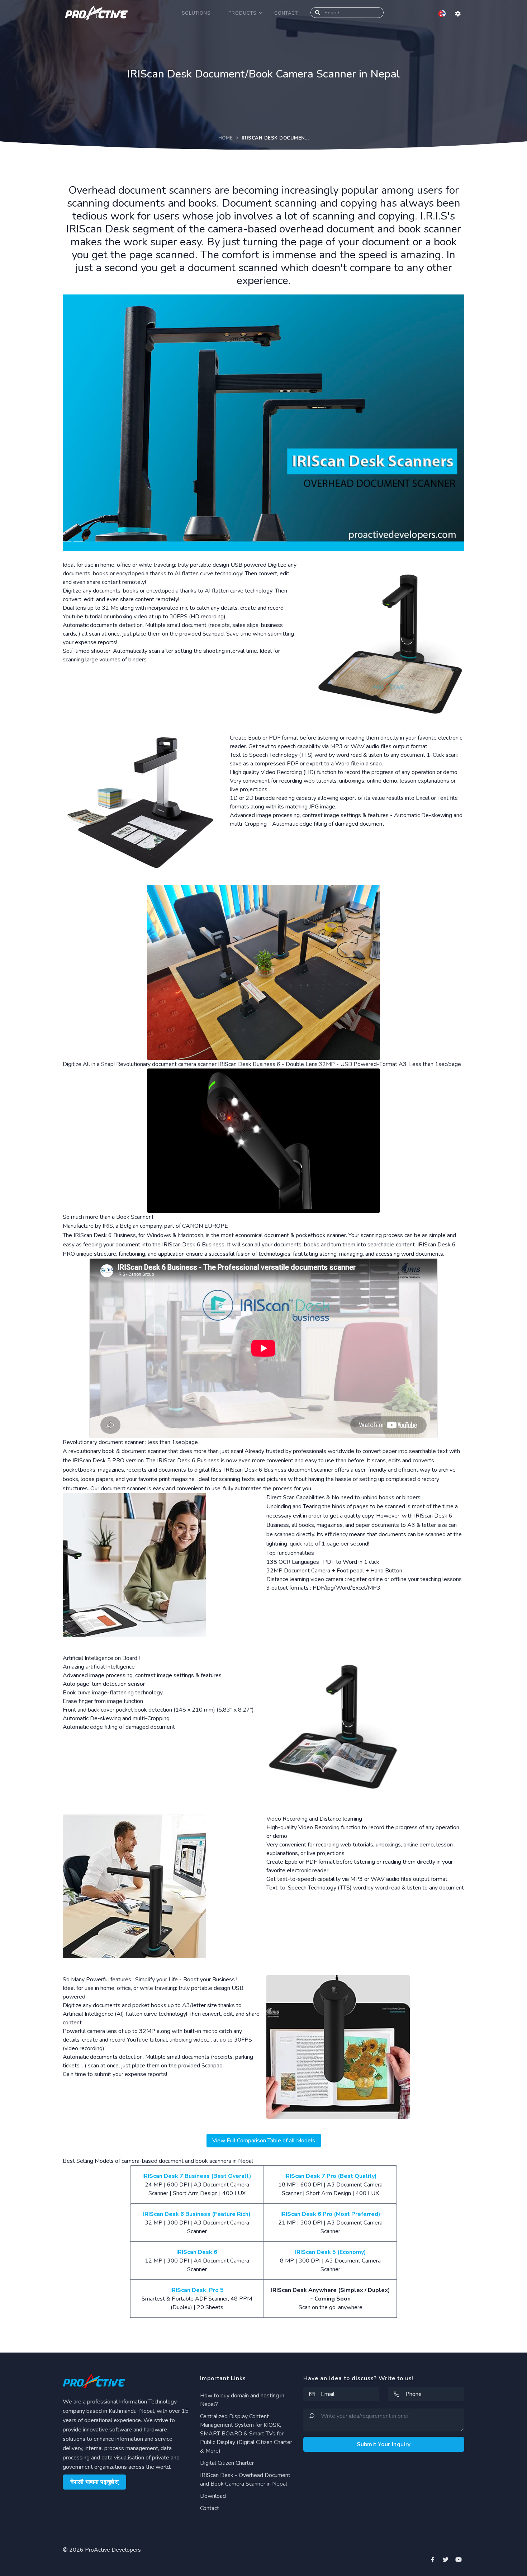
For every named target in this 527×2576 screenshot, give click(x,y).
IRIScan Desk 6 (197, 2252)
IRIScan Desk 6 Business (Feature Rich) (197, 2214)
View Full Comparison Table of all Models (264, 2141)
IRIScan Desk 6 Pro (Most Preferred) (330, 2214)
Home (226, 138)
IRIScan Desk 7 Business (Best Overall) (197, 2176)
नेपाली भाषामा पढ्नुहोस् (94, 2482)
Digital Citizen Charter (227, 2463)
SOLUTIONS (196, 13)
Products (242, 13)
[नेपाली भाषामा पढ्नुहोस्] (443, 13)
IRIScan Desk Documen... (275, 138)
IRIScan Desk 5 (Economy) (331, 2252)
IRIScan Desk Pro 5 (197, 2290)
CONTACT (286, 13)
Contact (210, 2508)
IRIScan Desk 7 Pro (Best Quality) (331, 2176)
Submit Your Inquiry (384, 2444)
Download (213, 2496)
